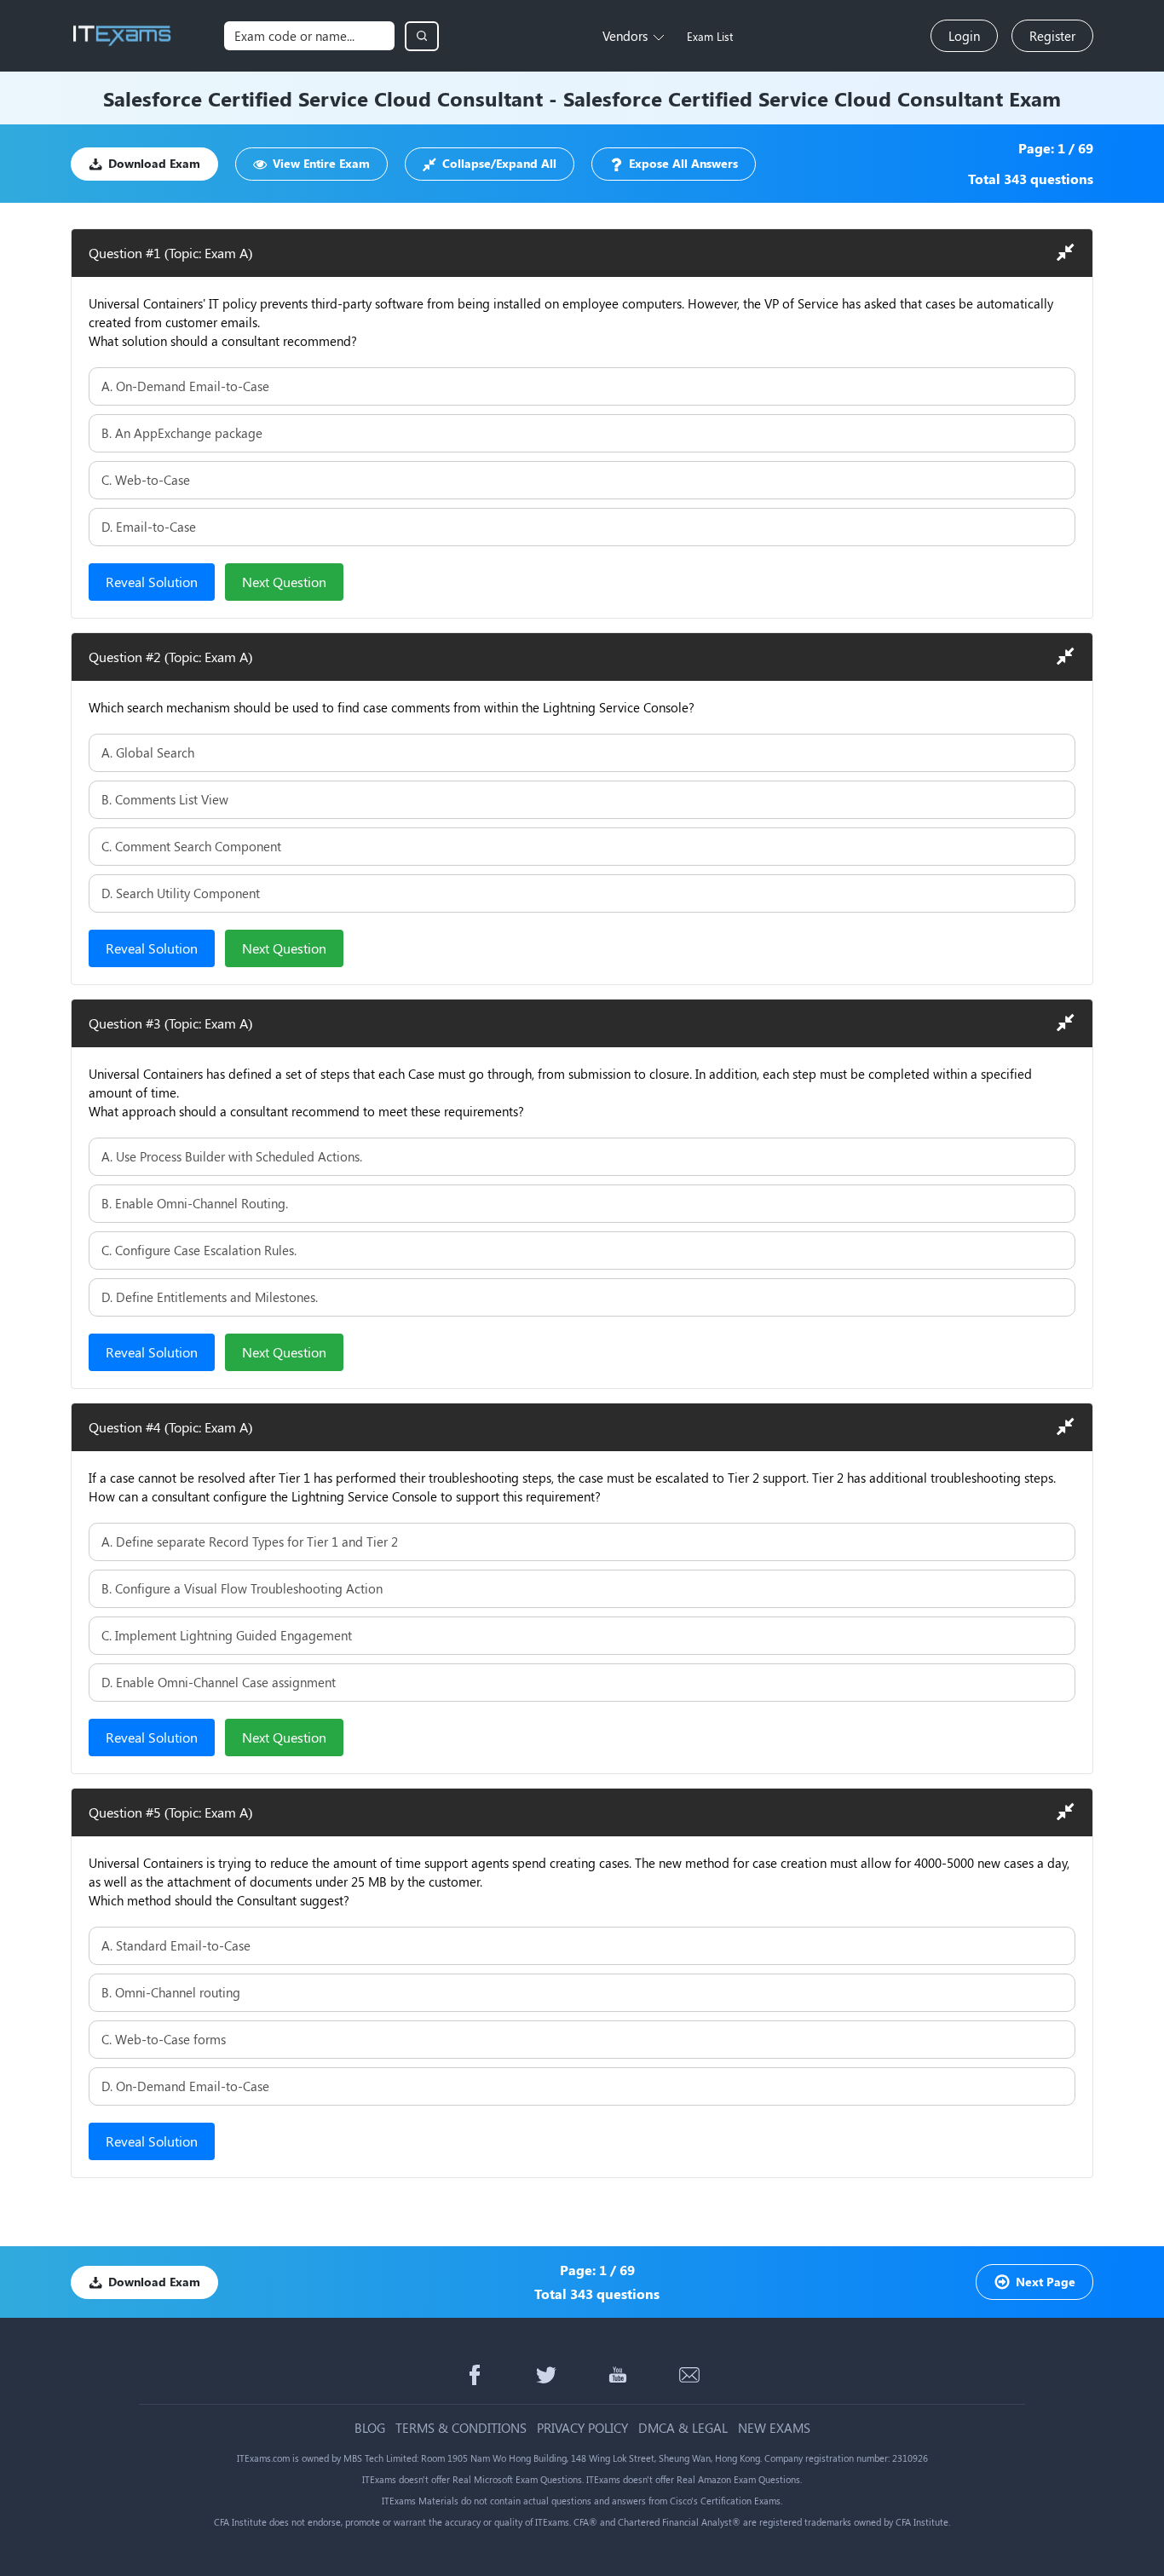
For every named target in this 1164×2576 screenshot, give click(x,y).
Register (1052, 36)
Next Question (284, 582)
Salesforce (153, 98)
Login (964, 36)
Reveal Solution (152, 582)
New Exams (774, 2428)
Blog (370, 2428)
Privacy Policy (582, 2428)
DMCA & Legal (683, 2428)
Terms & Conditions (461, 2428)
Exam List (710, 36)
